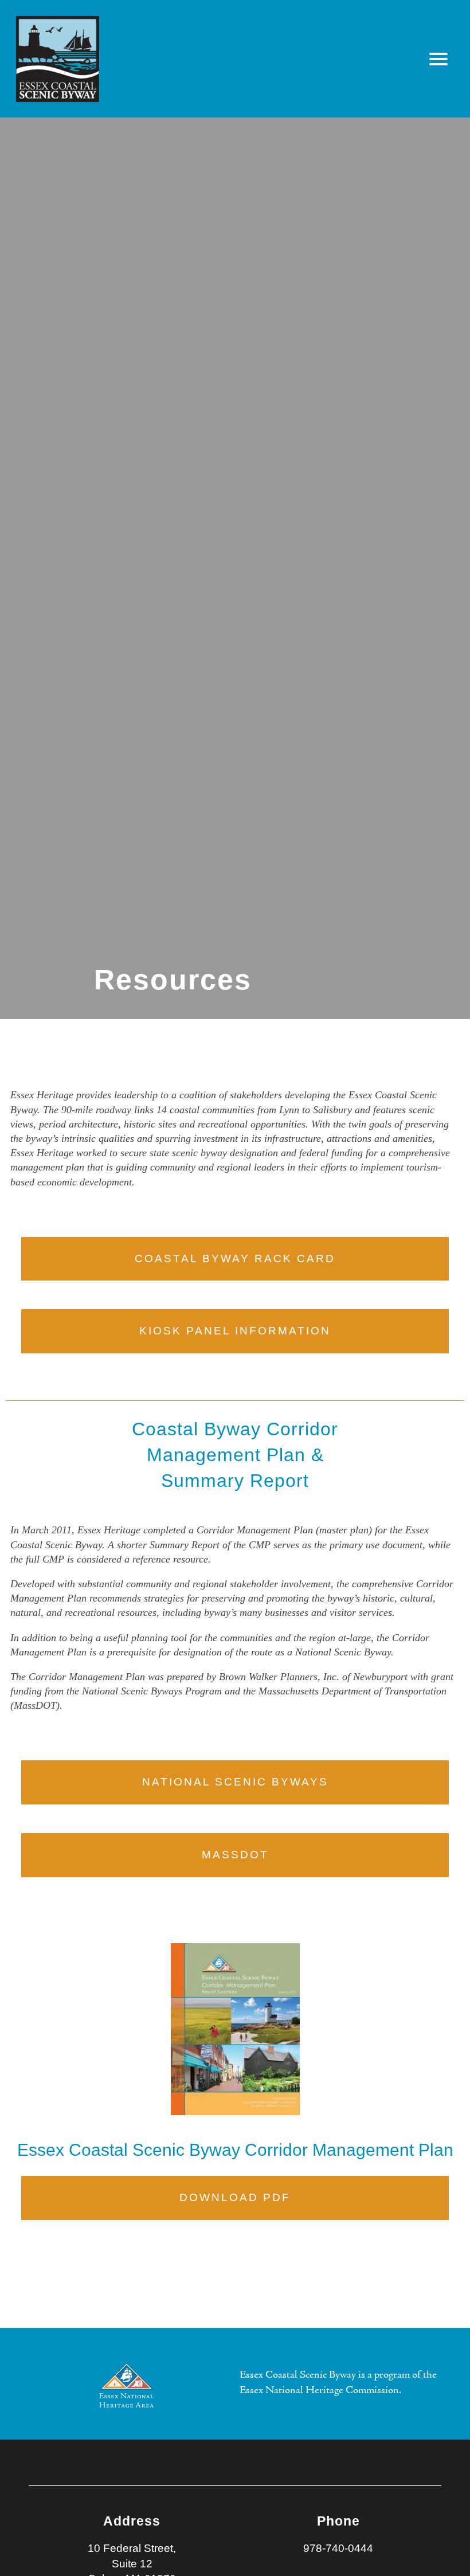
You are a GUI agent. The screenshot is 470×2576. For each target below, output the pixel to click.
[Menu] (439, 59)
